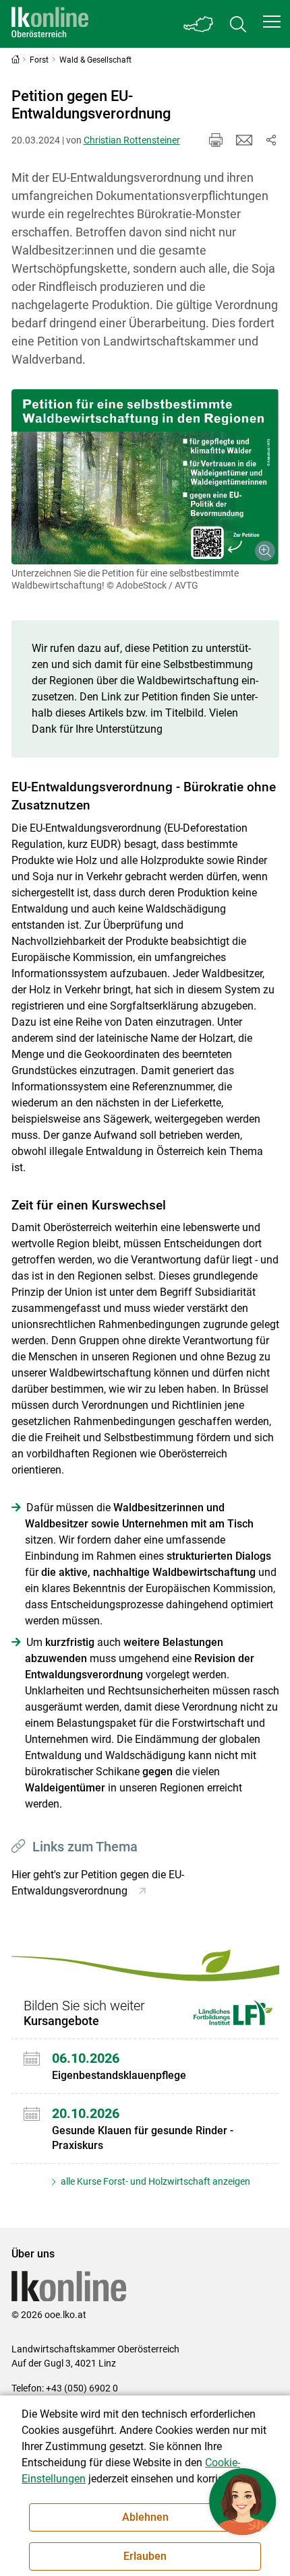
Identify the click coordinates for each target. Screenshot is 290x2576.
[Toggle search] (238, 24)
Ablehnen (145, 2517)
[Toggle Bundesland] (199, 24)
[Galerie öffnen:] (145, 477)
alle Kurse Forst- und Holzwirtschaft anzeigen (154, 2181)
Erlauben (145, 2556)
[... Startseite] (50, 24)
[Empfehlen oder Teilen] (271, 140)
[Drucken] (216, 140)
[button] (272, 22)
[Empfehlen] (244, 140)
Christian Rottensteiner (132, 140)
